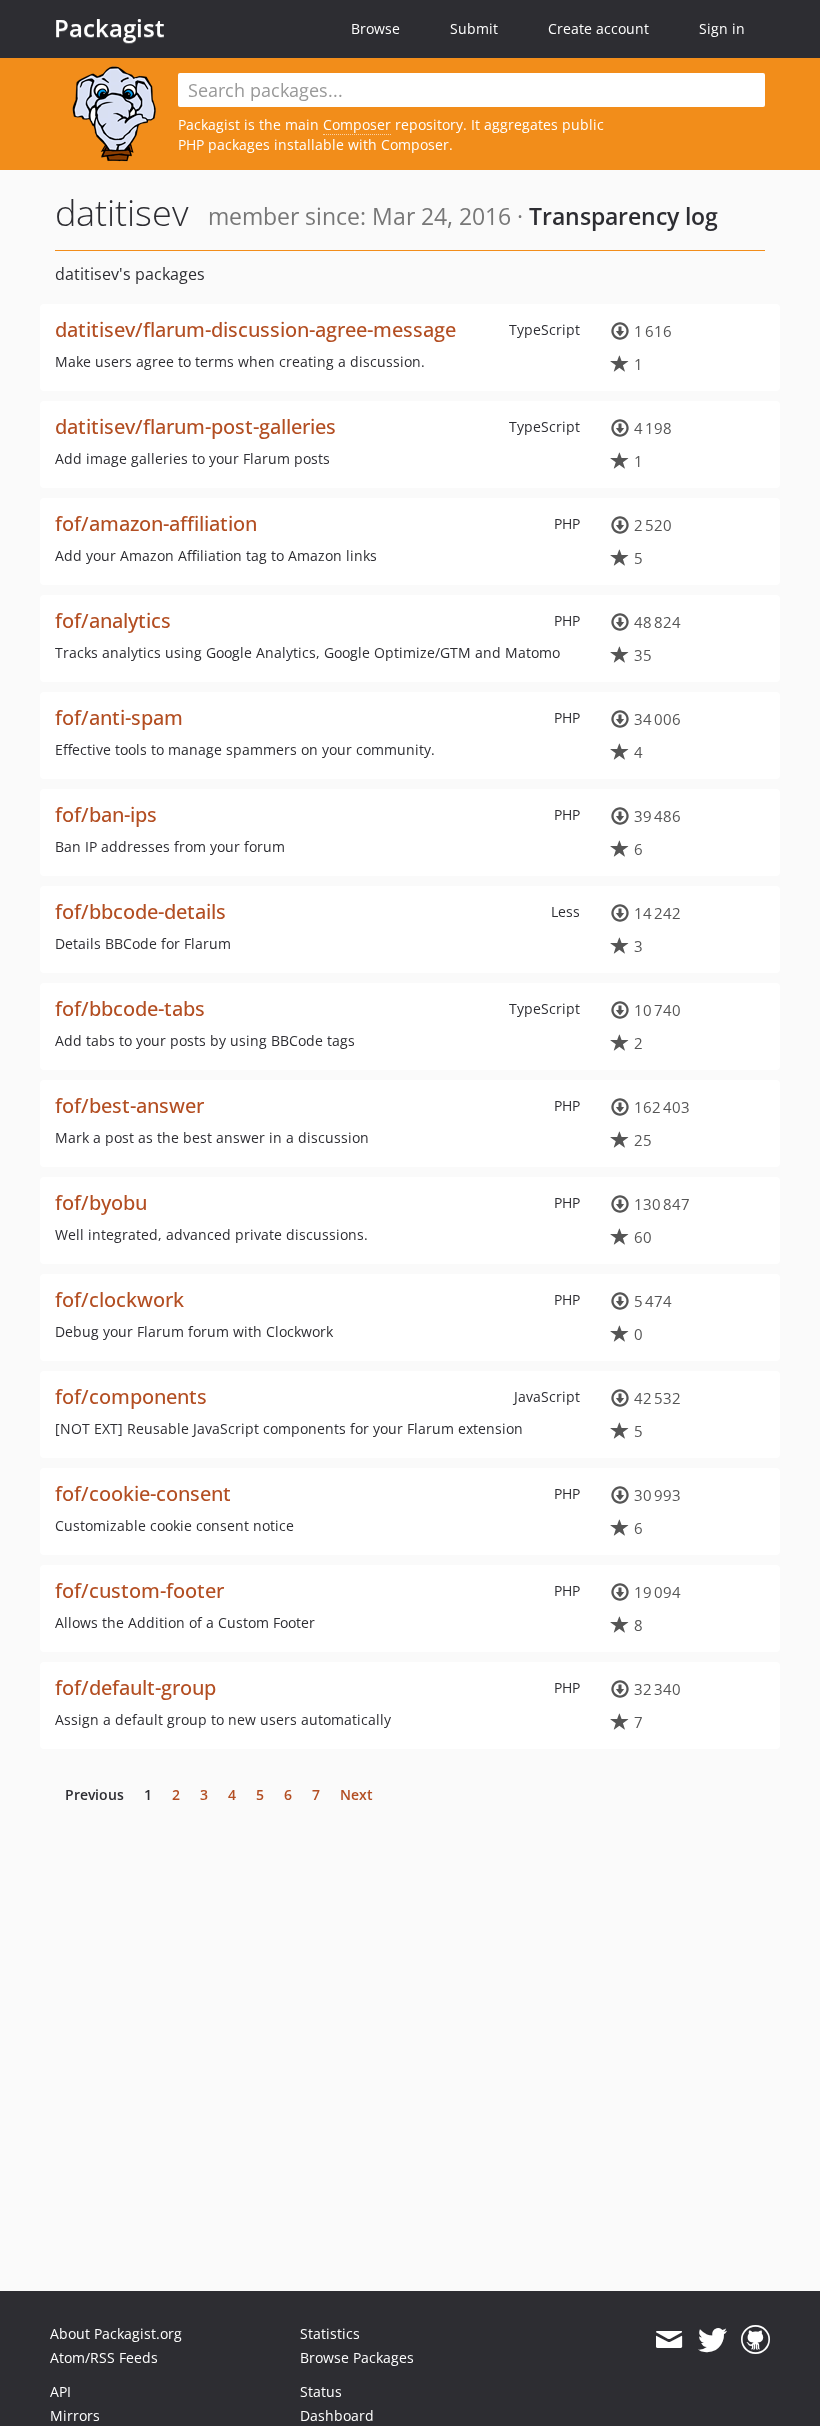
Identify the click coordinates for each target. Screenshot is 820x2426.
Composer (357, 124)
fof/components (131, 1396)
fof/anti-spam (119, 717)
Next (356, 1794)
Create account (598, 28)
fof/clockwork (119, 1299)
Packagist (109, 28)
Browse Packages (357, 2357)
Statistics (330, 2333)
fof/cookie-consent (143, 1493)
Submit (474, 28)
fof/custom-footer (139, 1590)
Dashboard (337, 2415)
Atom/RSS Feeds (104, 2357)
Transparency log (623, 216)
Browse (375, 28)
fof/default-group (135, 1687)
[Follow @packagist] (712, 2340)
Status (321, 2391)
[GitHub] (755, 2340)
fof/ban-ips (106, 814)
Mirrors (75, 2415)
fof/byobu (101, 1202)
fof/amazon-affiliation (156, 523)
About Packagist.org (116, 2333)
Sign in (722, 28)
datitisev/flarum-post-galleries (195, 426)
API (60, 2391)
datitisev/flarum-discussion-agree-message (255, 329)
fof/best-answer (129, 1105)
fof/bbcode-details (140, 911)
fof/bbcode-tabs (130, 1008)
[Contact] (668, 2340)
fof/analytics (113, 620)
